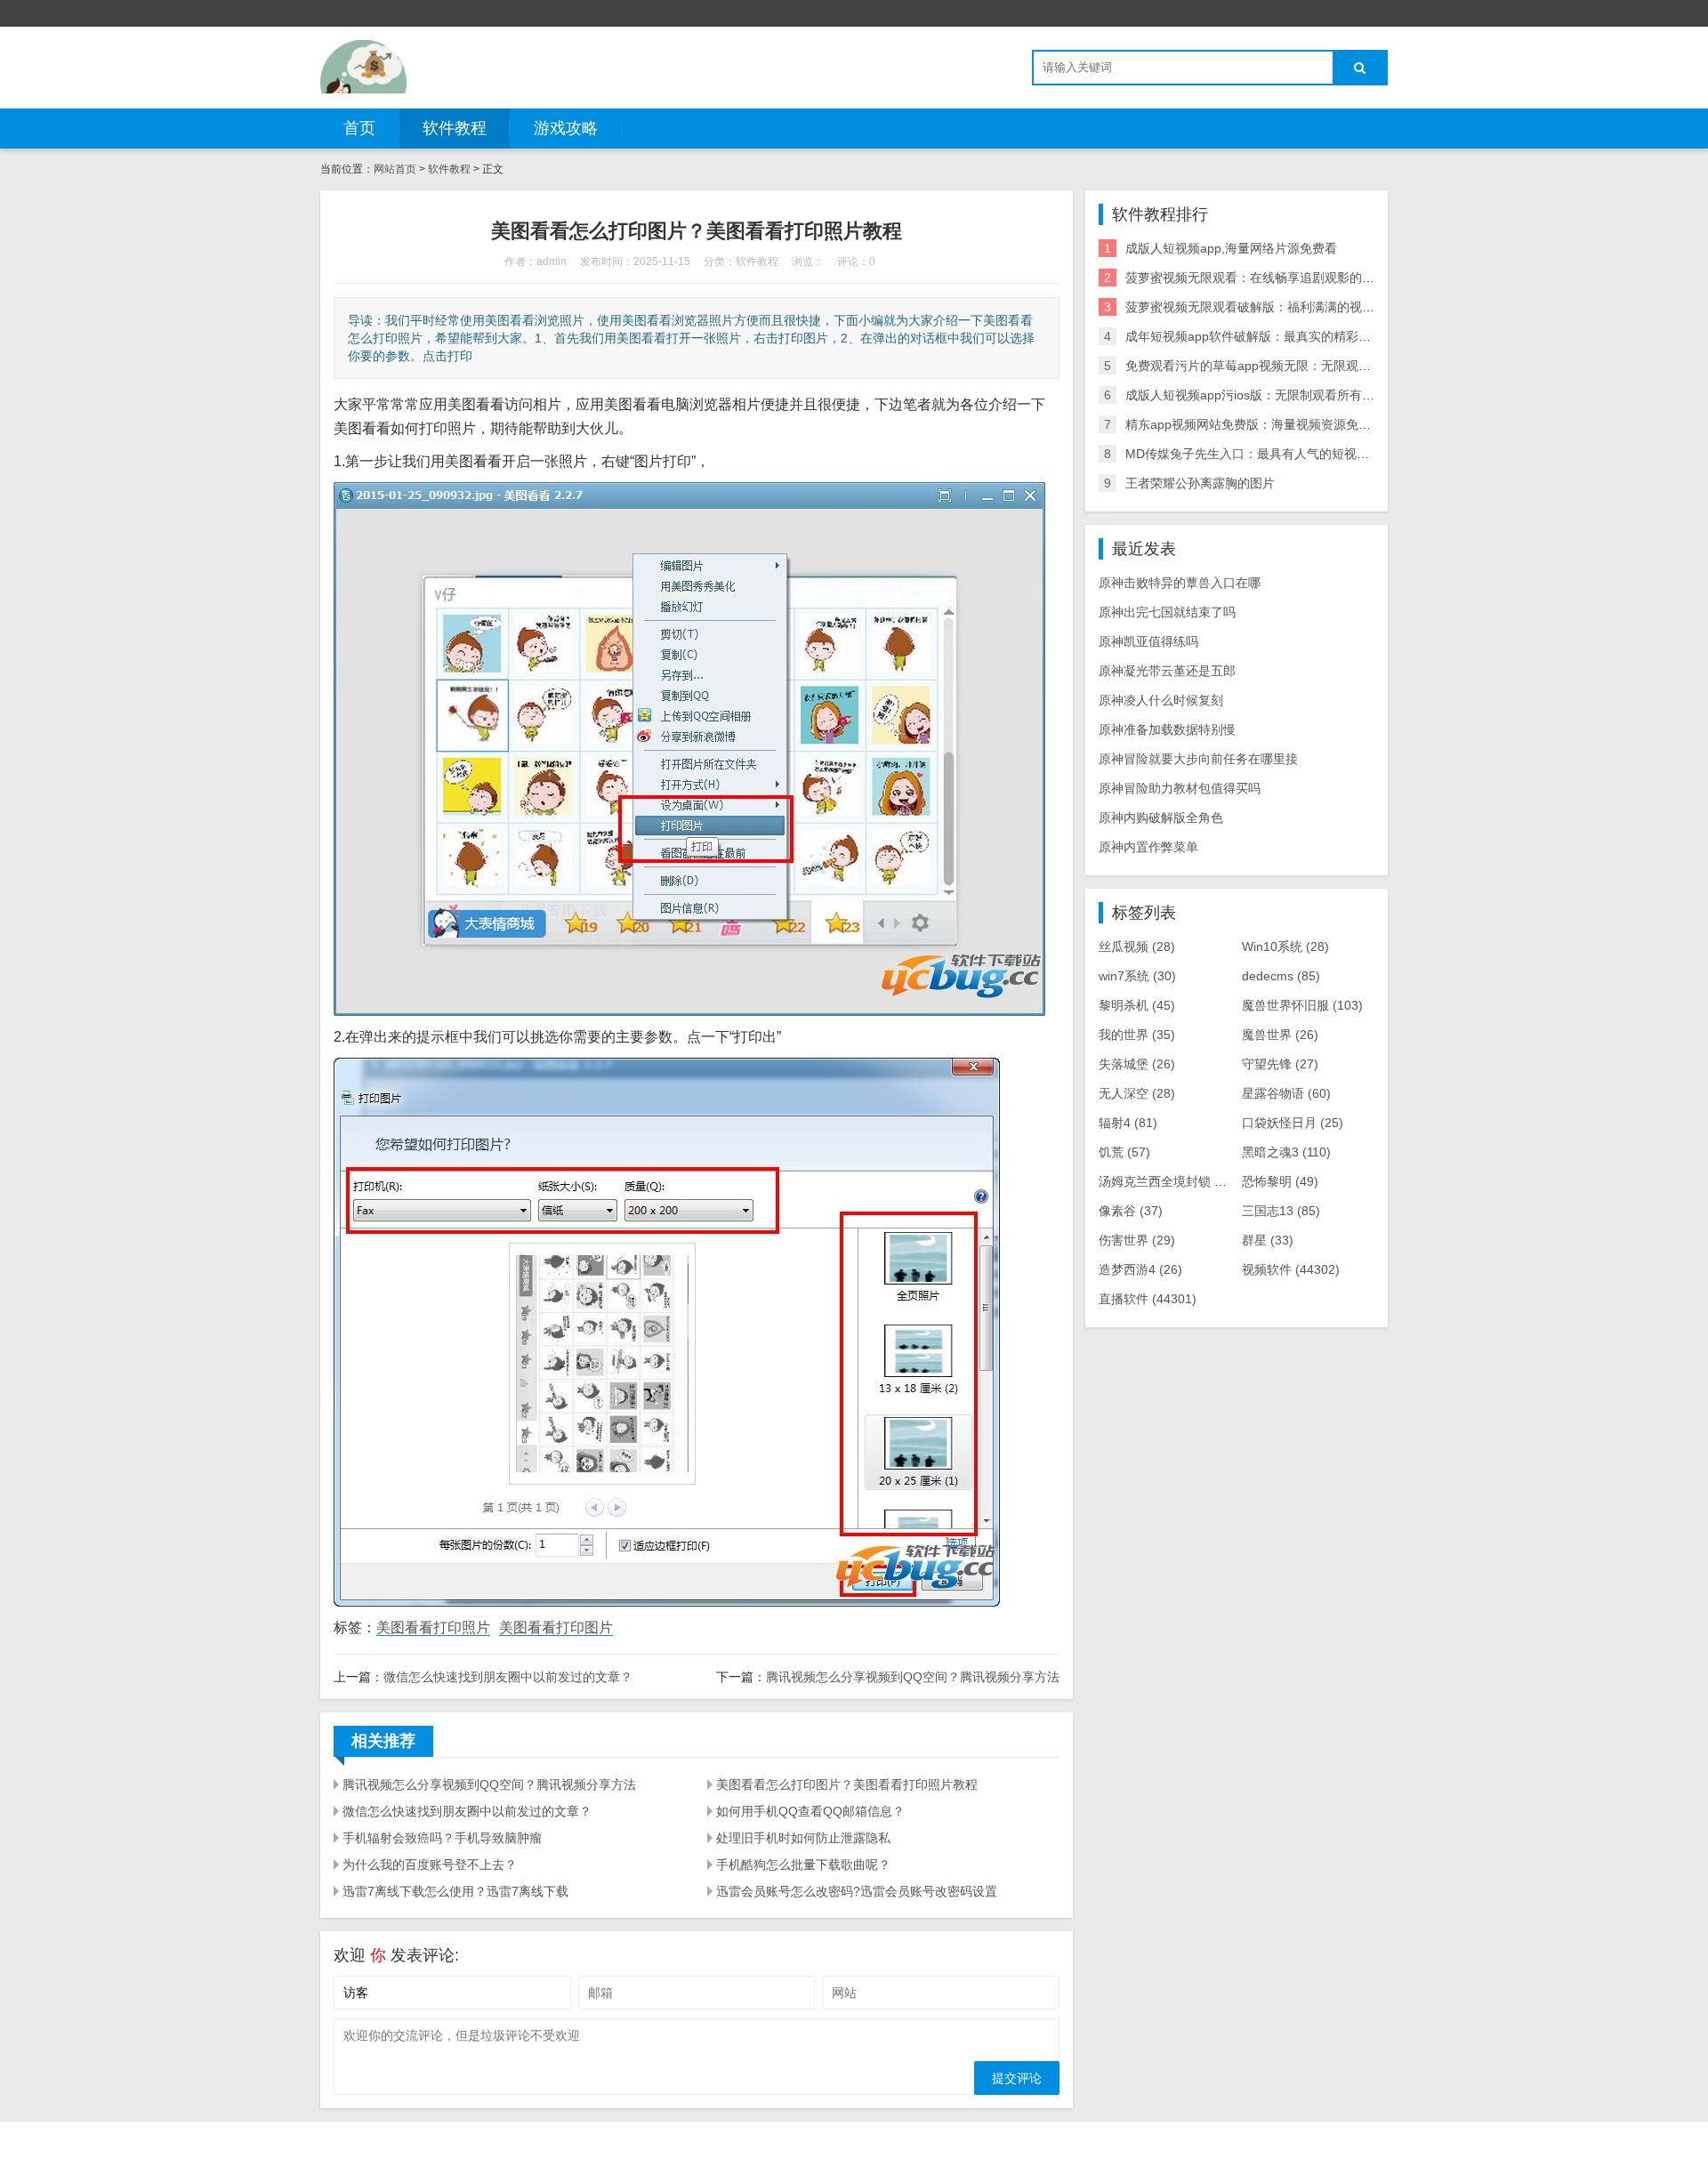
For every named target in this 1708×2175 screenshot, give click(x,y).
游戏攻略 (566, 128)
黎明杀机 (1137, 1005)
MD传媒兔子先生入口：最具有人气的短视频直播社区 (1272, 454)
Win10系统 (1285, 947)
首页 (359, 128)
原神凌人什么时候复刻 (1161, 700)
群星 (1268, 1240)
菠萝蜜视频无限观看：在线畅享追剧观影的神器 (1256, 278)
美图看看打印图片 (556, 1627)
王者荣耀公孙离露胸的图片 (1200, 483)
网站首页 (395, 169)
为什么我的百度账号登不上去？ (430, 1865)
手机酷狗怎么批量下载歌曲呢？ (803, 1865)
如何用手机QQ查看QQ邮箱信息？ (810, 1811)
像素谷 (1131, 1211)
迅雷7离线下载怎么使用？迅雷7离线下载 (455, 1891)
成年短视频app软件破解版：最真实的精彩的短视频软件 (1279, 336)
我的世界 (1137, 1035)
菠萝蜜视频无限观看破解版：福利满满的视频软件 (1262, 307)
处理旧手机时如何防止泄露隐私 (803, 1838)
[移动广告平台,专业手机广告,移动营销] (363, 67)
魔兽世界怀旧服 (1302, 1005)
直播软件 (1148, 1299)
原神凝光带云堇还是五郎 (1167, 671)
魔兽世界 (1280, 1035)
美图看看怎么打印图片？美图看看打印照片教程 (847, 1784)
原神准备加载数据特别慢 (1167, 729)
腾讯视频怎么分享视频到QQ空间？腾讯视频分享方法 (913, 1677)
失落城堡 (1137, 1064)
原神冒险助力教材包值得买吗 (1180, 788)
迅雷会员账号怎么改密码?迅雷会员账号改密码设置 (857, 1891)
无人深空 (1137, 1093)
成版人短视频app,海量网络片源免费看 (1231, 248)
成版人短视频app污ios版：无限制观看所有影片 (1256, 395)
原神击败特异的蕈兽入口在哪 (1180, 583)
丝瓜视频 (1137, 947)
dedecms (1281, 976)
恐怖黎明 (1280, 1181)
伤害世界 (1137, 1240)
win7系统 (1137, 976)
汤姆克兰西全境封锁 (1168, 1181)
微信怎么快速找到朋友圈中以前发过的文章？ (508, 1677)
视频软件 (1291, 1269)
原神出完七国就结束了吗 (1167, 612)
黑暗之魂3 (1286, 1152)
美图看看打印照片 (433, 1627)
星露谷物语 (1286, 1093)
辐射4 (1128, 1123)
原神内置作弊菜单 (1148, 847)
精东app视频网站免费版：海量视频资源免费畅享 (1261, 424)
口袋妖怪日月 (1293, 1123)
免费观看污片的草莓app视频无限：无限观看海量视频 (1273, 366)
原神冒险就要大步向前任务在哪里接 (1198, 759)
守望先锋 (1280, 1064)
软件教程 (455, 128)
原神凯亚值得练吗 (1148, 641)
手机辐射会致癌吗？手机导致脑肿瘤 (442, 1838)
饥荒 (1124, 1152)
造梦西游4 (1140, 1269)
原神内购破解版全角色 (1161, 818)
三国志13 (1281, 1211)
